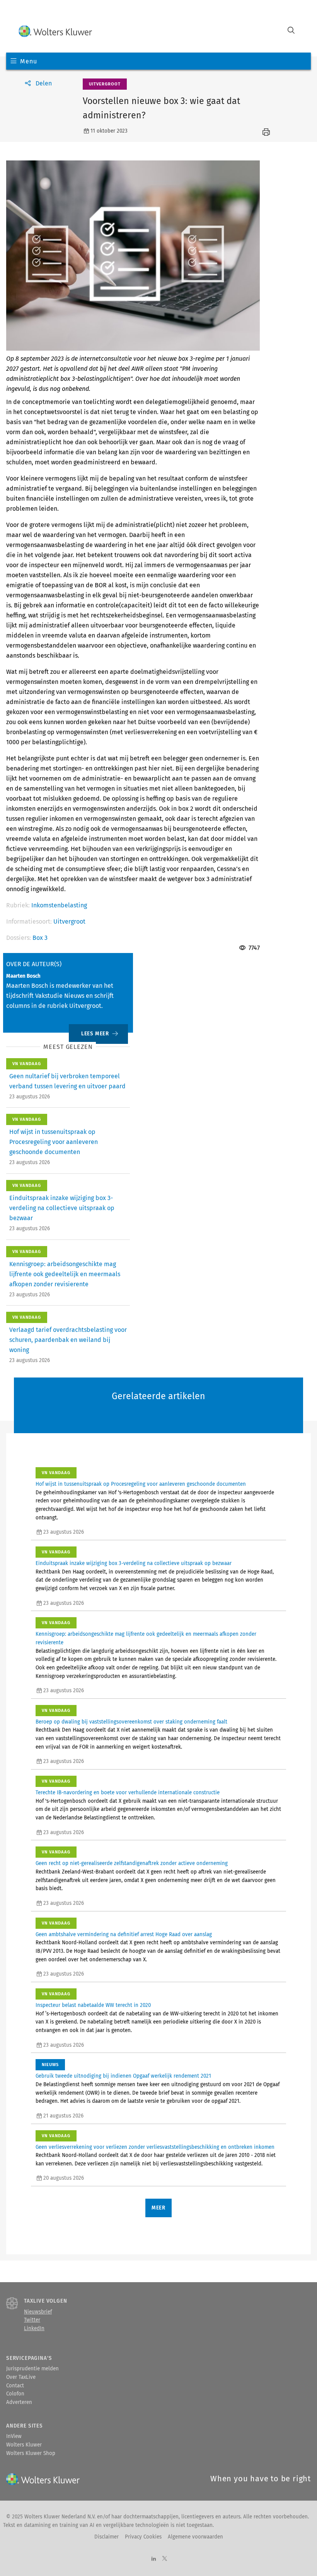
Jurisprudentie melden (32, 2369)
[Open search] (291, 31)
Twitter (32, 2320)
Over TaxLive (21, 2377)
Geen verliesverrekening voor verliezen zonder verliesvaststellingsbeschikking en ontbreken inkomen (155, 2147)
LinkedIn (34, 2329)
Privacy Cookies (143, 2537)
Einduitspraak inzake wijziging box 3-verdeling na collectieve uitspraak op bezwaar (62, 1208)
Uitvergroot (69, 921)
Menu (28, 61)
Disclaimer (107, 2537)
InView (14, 2436)
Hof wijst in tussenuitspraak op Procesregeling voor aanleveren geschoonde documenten (54, 1142)
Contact (15, 2386)
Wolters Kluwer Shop (31, 2453)
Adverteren (19, 2402)
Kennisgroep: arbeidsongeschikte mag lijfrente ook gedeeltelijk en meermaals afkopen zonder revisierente (65, 1274)
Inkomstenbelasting (59, 905)
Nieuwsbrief (38, 2312)
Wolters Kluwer (24, 2445)
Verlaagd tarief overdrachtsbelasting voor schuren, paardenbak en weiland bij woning (68, 1340)
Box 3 (40, 938)
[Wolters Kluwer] (55, 31)
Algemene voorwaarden (195, 2537)
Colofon (15, 2394)
